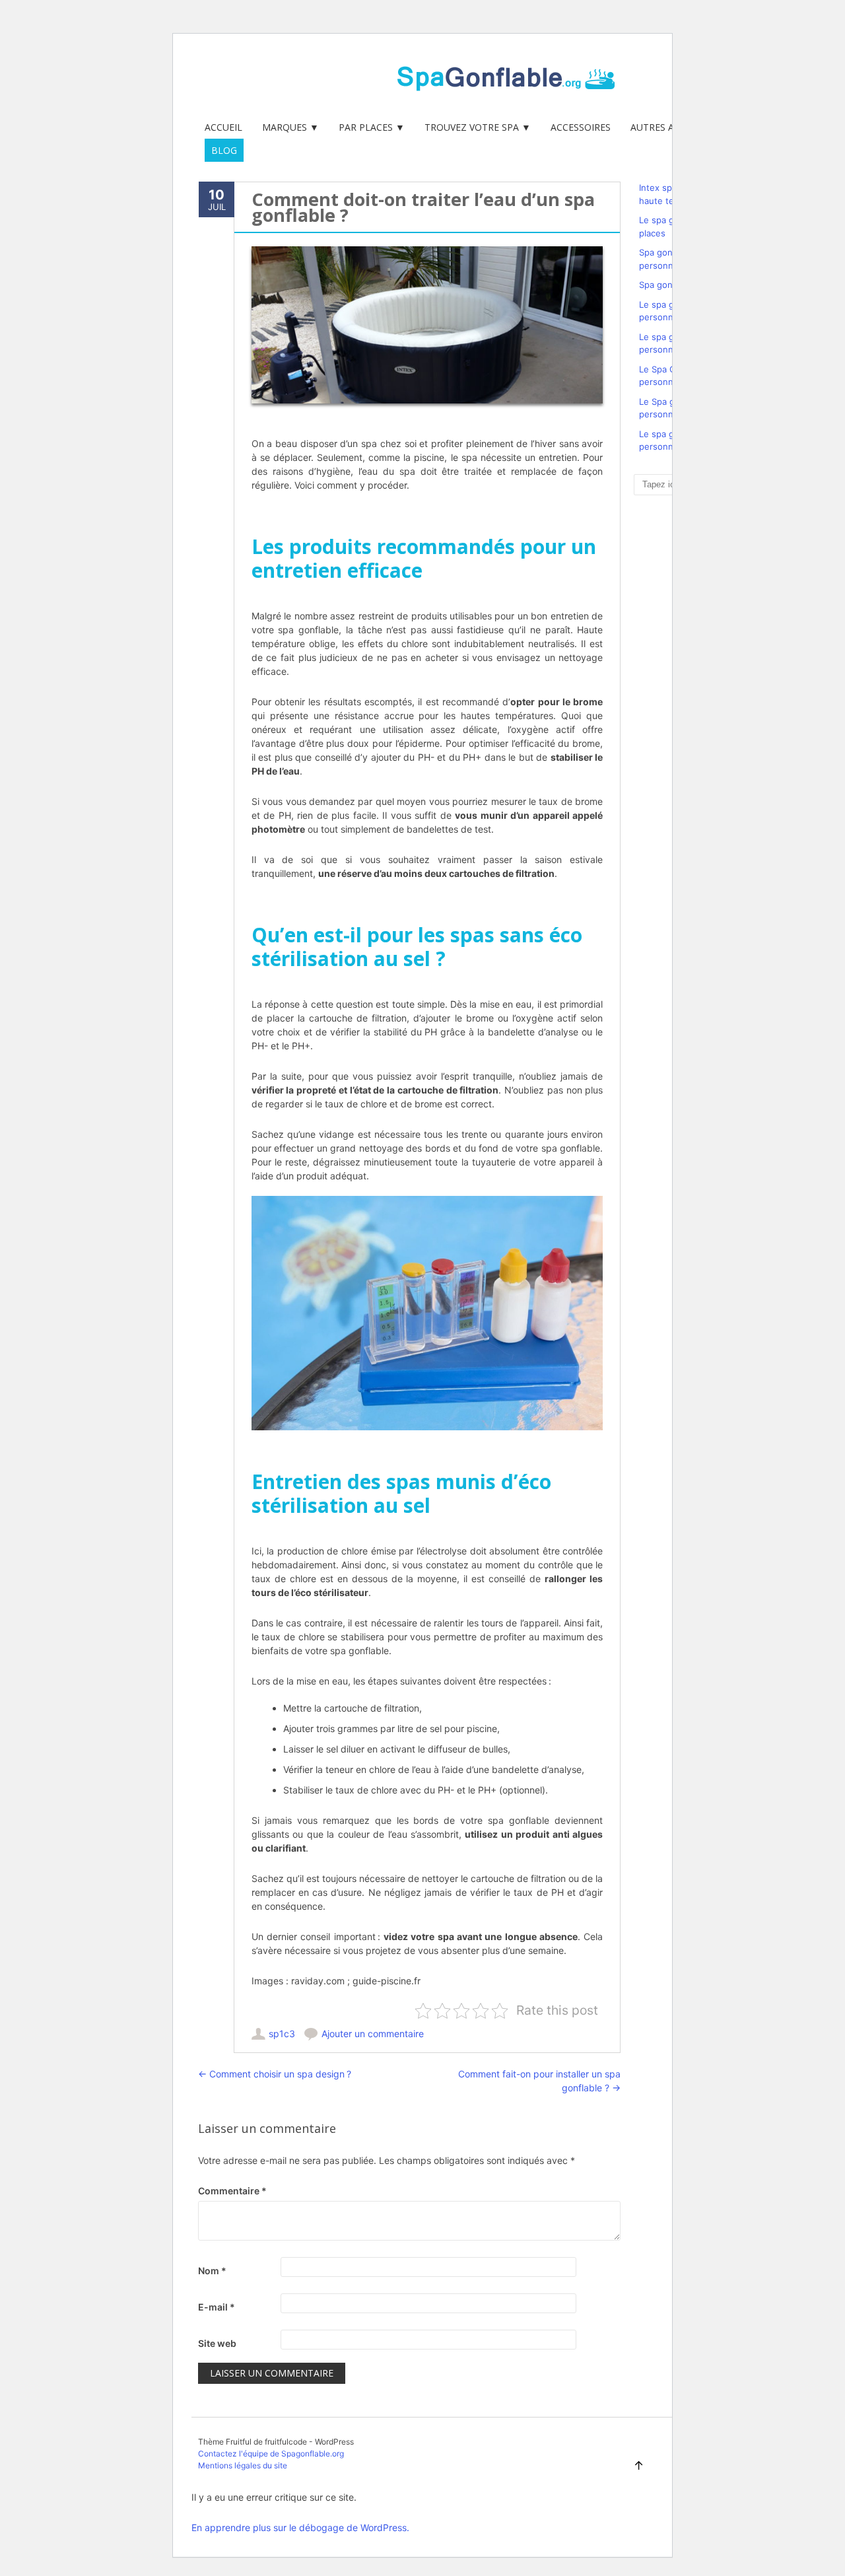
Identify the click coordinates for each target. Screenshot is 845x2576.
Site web (217, 2343)
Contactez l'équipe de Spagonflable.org (271, 2454)
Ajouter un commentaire (373, 2034)
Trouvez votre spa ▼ (478, 127)
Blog (224, 150)
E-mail (217, 2307)
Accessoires (581, 127)
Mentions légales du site (243, 2465)
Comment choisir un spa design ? (275, 2074)
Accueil (223, 127)
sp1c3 (282, 2034)
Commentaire (232, 2191)
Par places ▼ (372, 127)
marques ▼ (290, 127)
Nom (212, 2271)
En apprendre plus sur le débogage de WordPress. (300, 2527)
